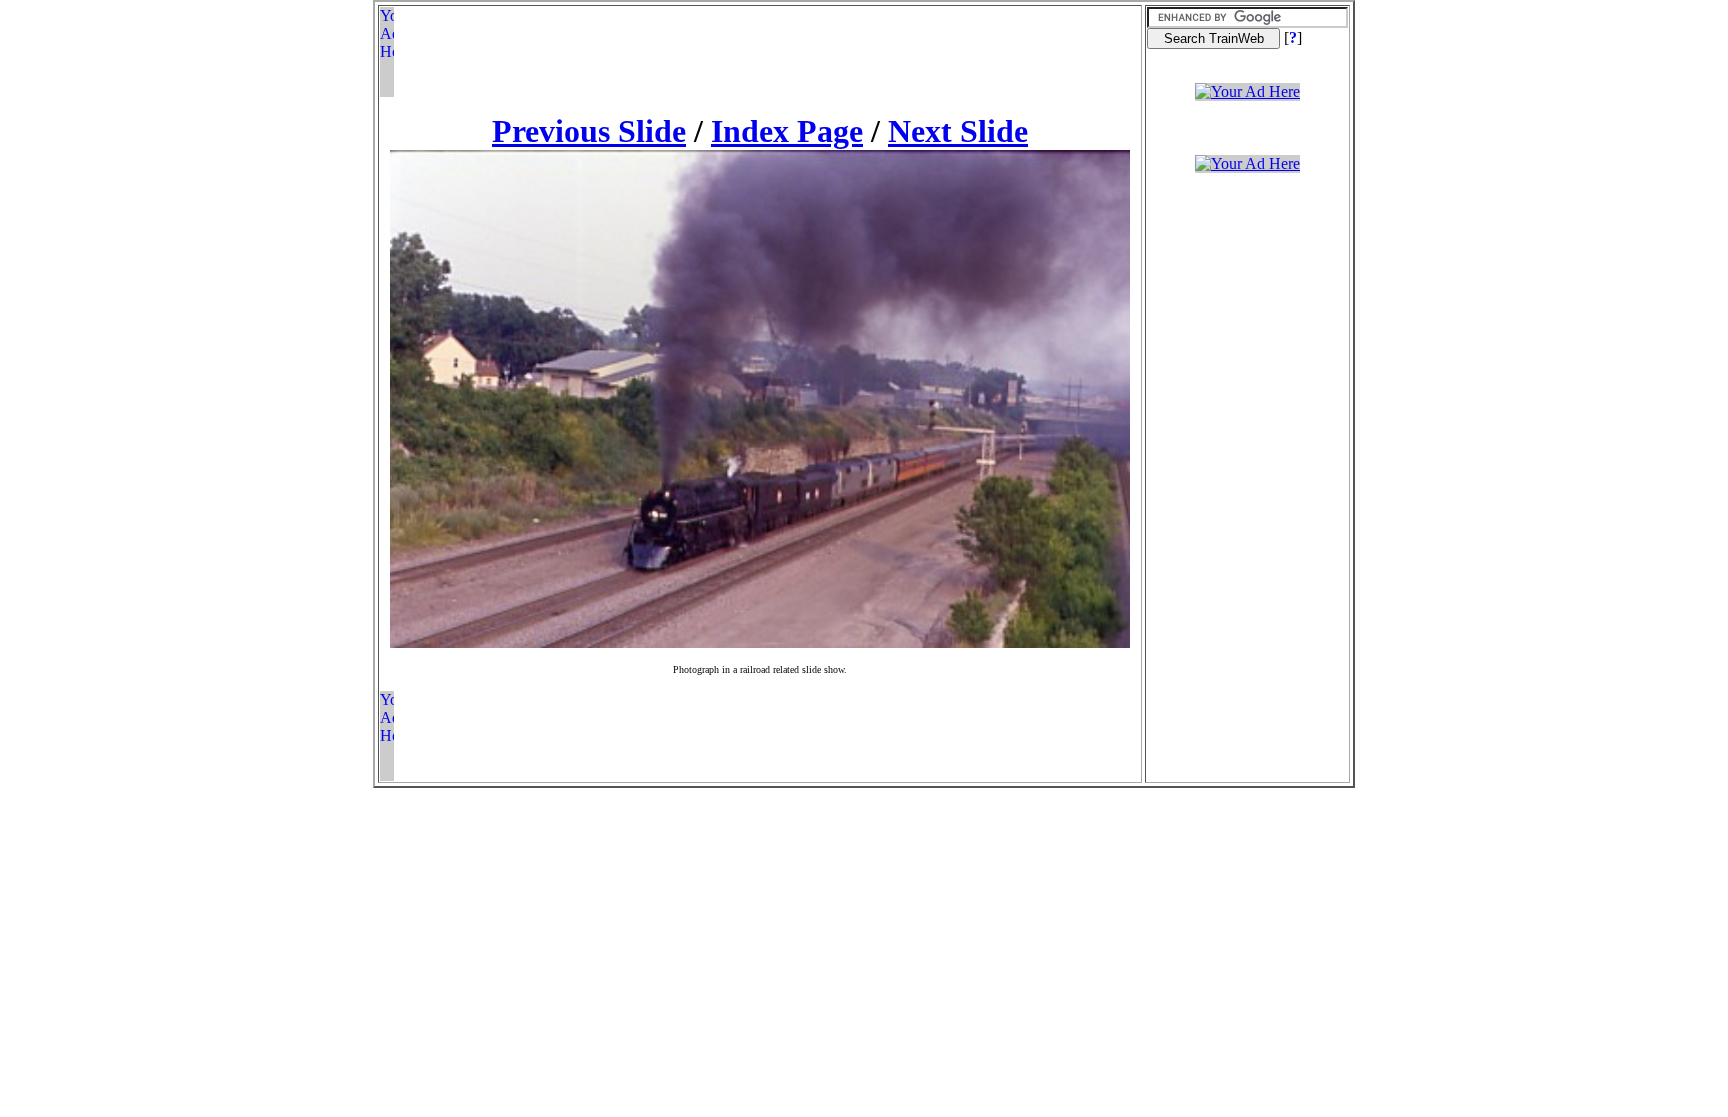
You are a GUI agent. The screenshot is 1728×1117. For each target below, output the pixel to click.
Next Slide (958, 131)
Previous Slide (589, 131)
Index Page (787, 131)
